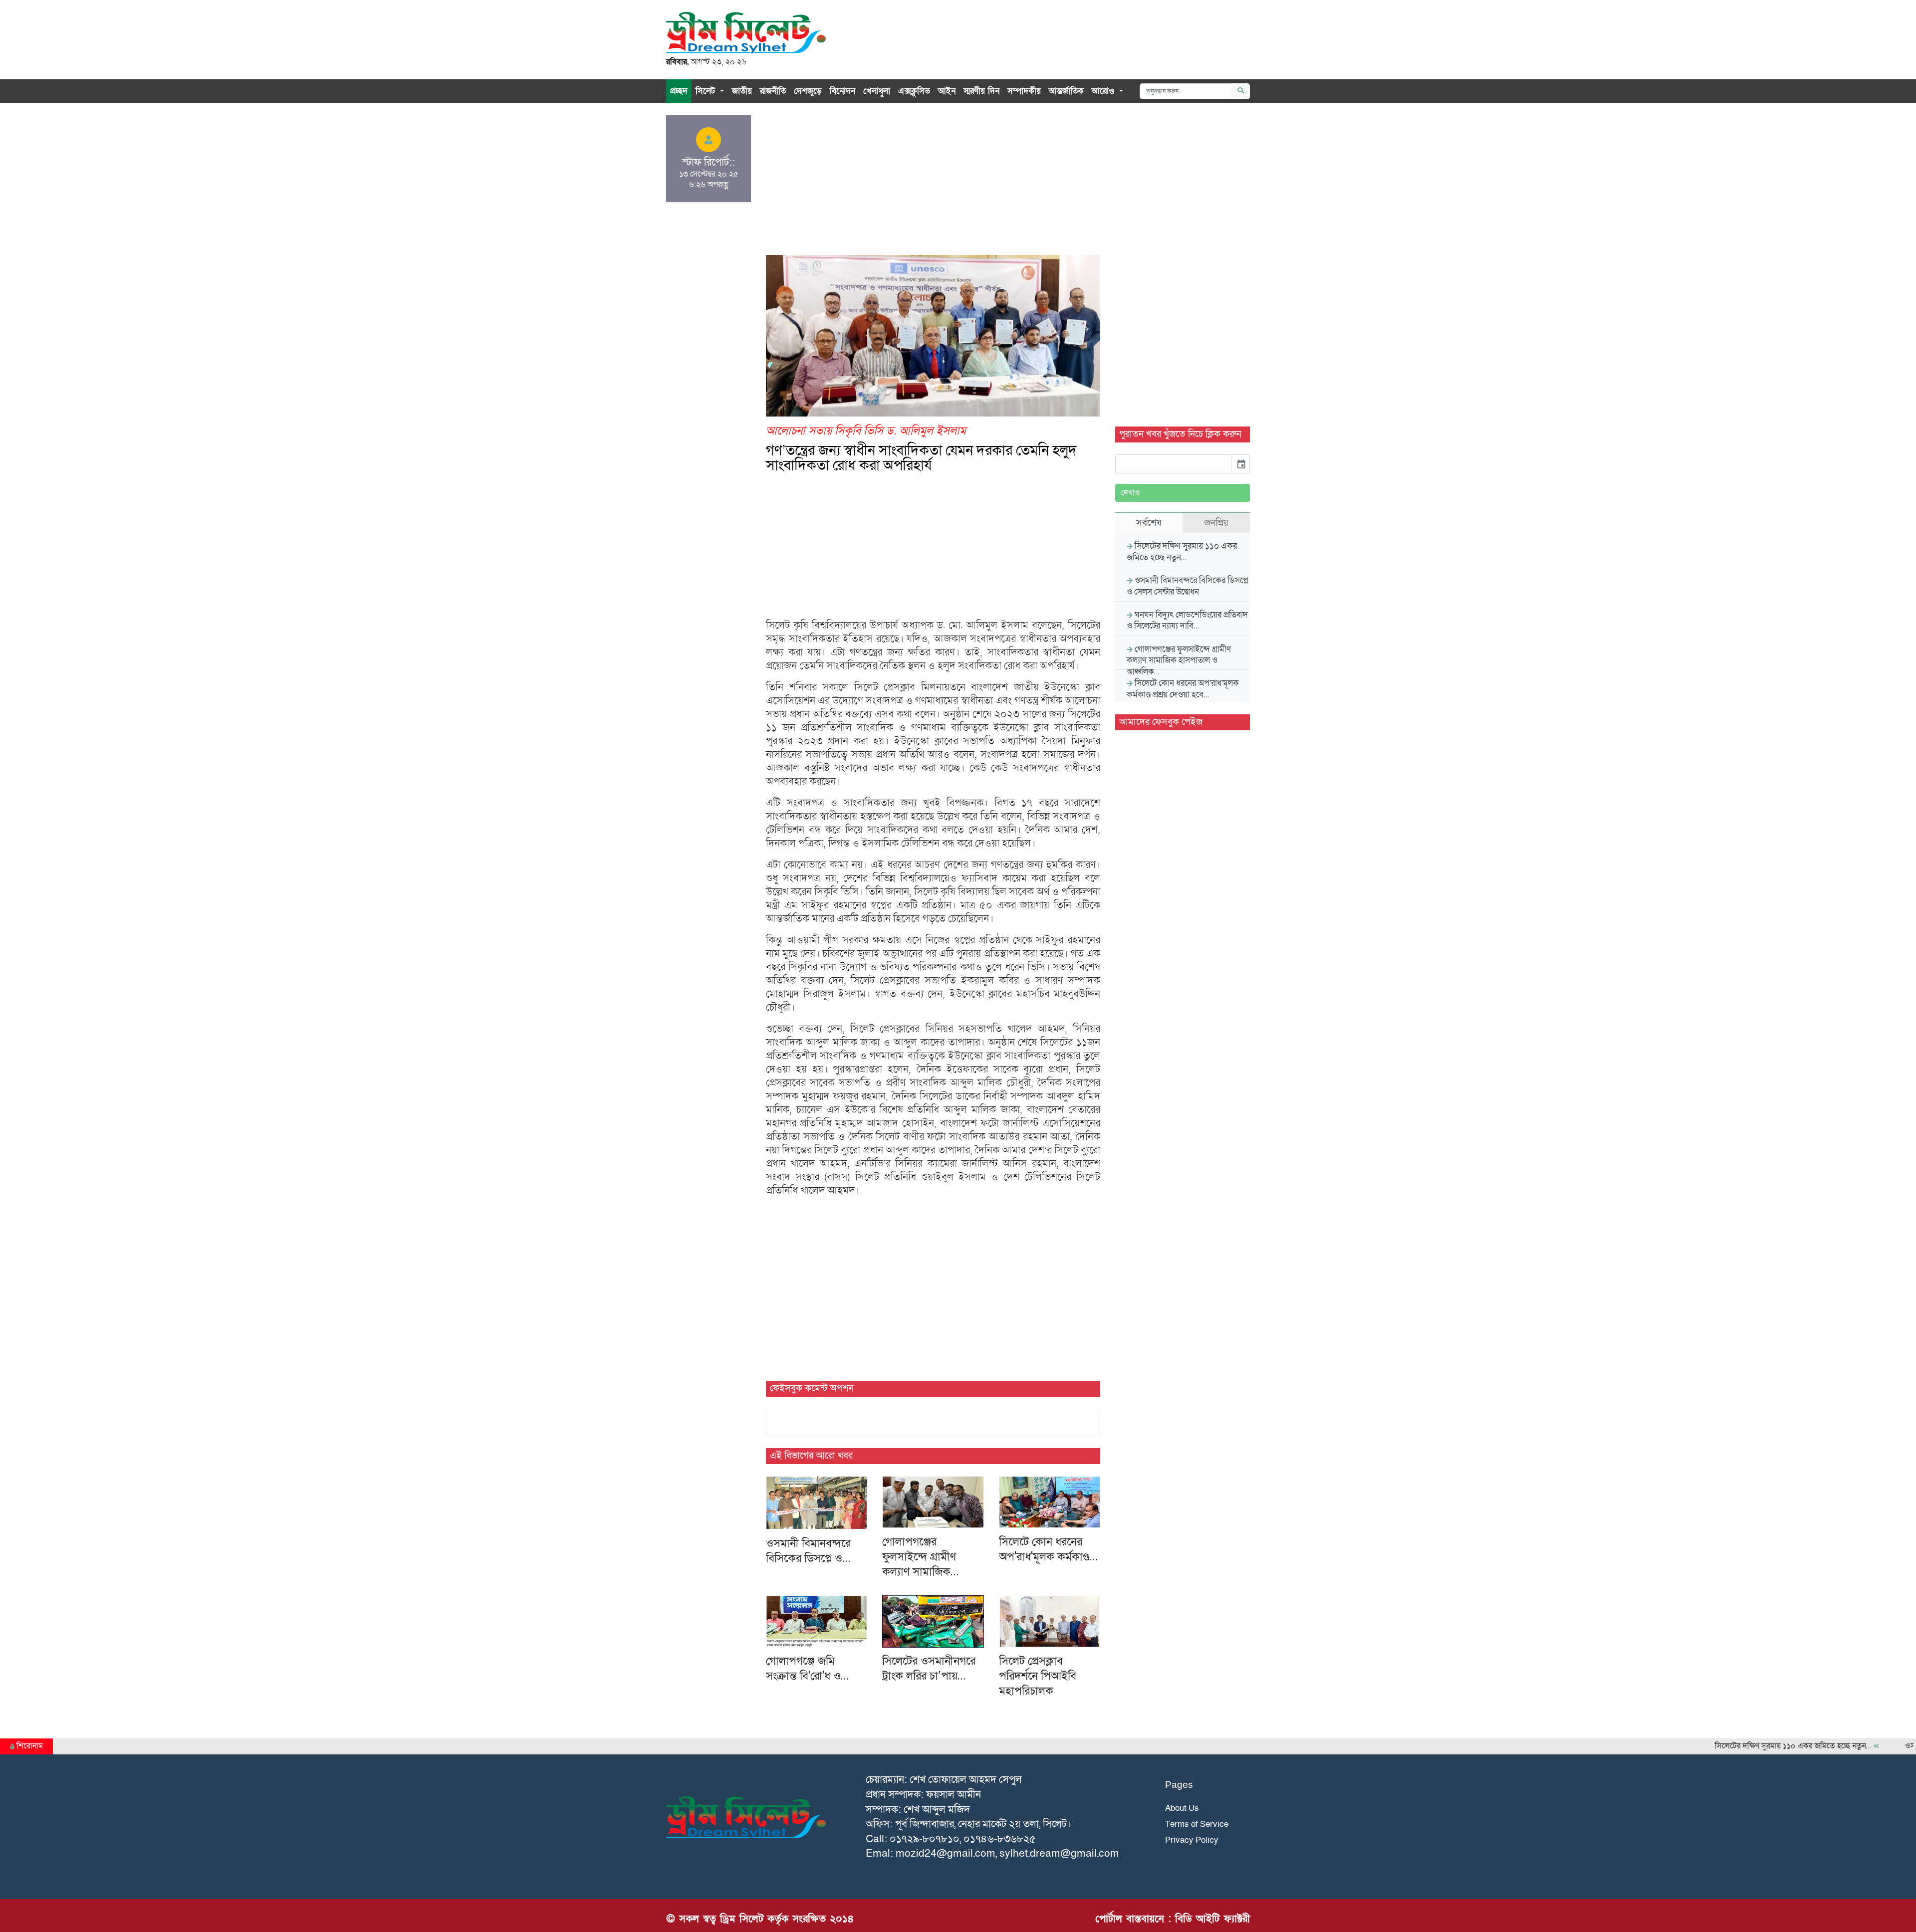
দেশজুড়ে (808, 91)
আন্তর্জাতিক (1066, 91)
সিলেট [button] (707, 91)
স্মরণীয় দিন (981, 91)
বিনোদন (842, 91)
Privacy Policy (1192, 1840)
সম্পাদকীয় (1024, 91)
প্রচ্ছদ (679, 91)
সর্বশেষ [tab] (1149, 523)
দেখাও (1131, 493)
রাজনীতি (773, 91)
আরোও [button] (1104, 91)
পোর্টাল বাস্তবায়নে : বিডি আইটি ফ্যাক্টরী (1173, 1919)
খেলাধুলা (877, 91)
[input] (1173, 464)
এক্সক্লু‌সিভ (914, 91)
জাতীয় (742, 91)
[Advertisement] (933, 185)
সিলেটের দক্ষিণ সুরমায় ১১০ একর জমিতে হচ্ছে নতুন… (1745, 1746)
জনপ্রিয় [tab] (1216, 523)
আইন (947, 91)
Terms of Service (1197, 1824)
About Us (1182, 1808)
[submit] (1241, 91)
